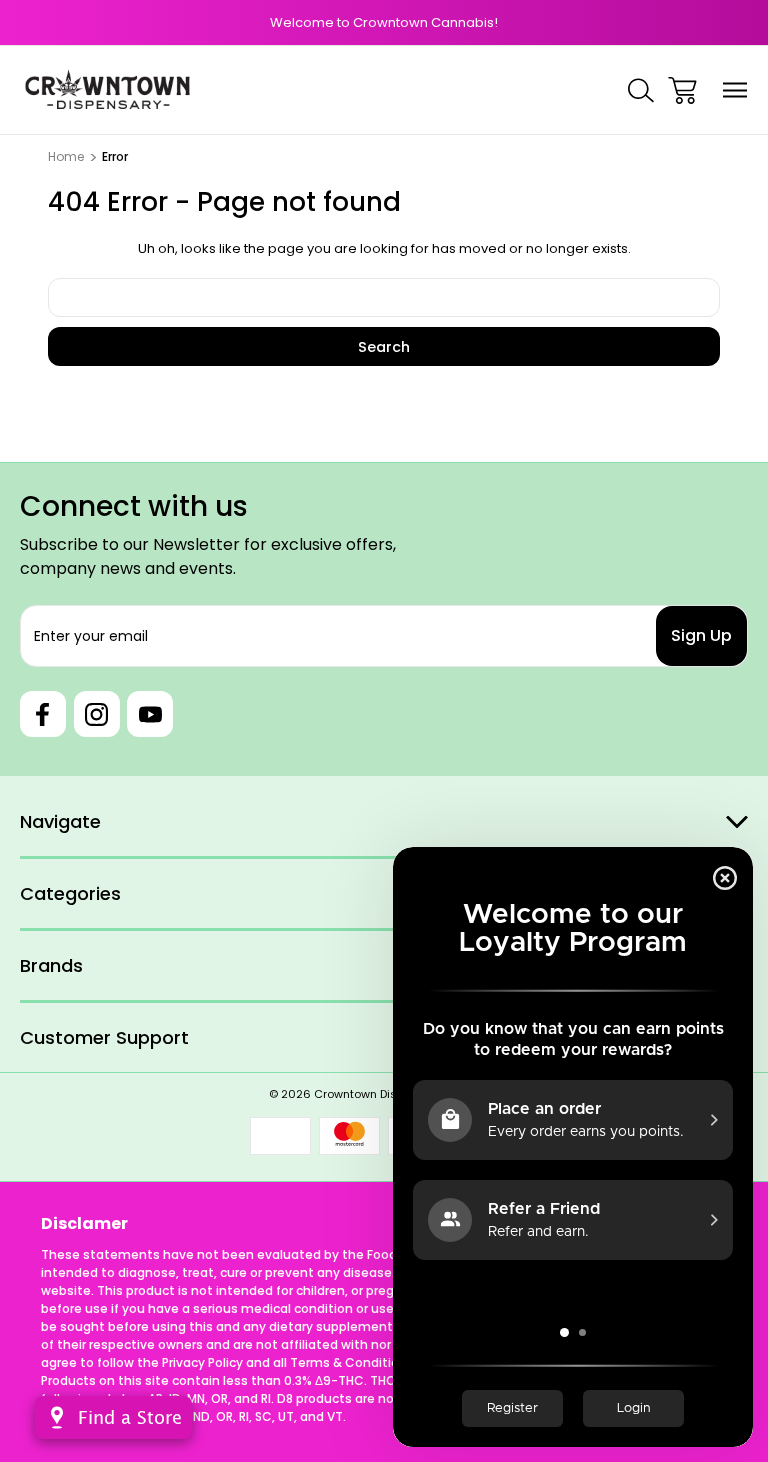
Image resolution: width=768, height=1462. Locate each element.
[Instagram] (97, 714)
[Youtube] (150, 714)
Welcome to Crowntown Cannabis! (384, 22)
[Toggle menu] (735, 90)
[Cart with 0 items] (682, 90)
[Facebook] (43, 714)
